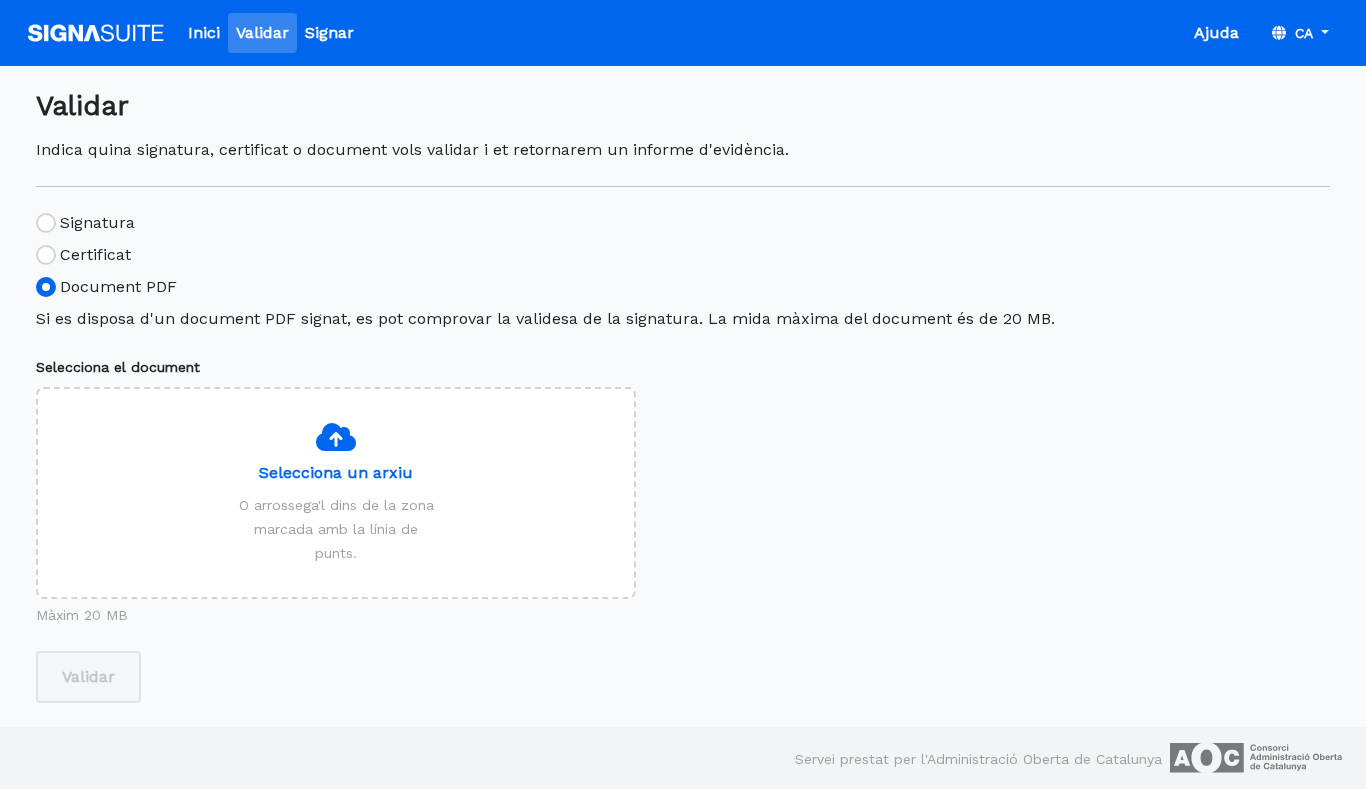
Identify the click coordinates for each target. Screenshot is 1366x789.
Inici (204, 32)
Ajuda (1216, 32)
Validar (262, 32)
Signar (329, 32)
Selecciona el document (118, 367)
